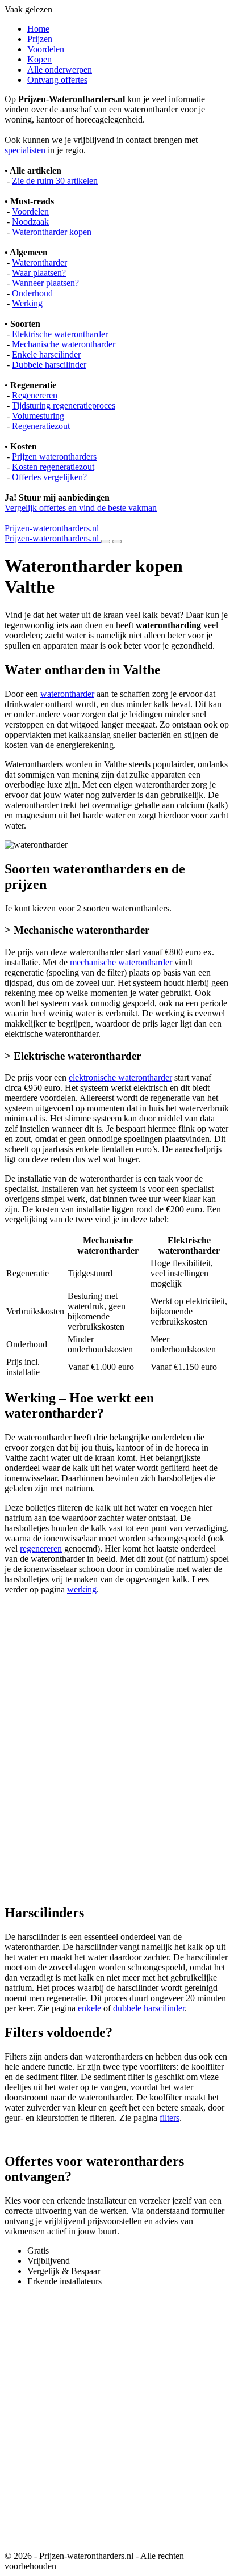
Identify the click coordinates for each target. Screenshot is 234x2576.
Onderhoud (32, 293)
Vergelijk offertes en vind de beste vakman (81, 508)
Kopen (39, 59)
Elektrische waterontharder (60, 334)
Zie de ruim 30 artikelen (55, 181)
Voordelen (46, 49)
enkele (89, 2008)
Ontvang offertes (57, 80)
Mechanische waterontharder (64, 344)
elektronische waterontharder (120, 1077)
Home (38, 29)
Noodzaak (30, 222)
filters (170, 2118)
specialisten (25, 150)
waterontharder (67, 694)
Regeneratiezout (41, 426)
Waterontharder (39, 262)
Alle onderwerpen (60, 70)
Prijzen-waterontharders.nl (52, 528)
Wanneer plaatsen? (45, 283)
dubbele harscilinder (149, 2008)
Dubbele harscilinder (49, 365)
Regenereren (35, 395)
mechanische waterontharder (121, 962)
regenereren (41, 1548)
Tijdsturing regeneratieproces (64, 405)
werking (82, 1589)
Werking (27, 303)
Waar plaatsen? (39, 273)
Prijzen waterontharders (54, 457)
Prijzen (40, 39)
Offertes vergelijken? (49, 477)
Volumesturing (38, 416)
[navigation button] (106, 541)
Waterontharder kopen (52, 232)
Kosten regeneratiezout (53, 467)
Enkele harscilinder (46, 354)
